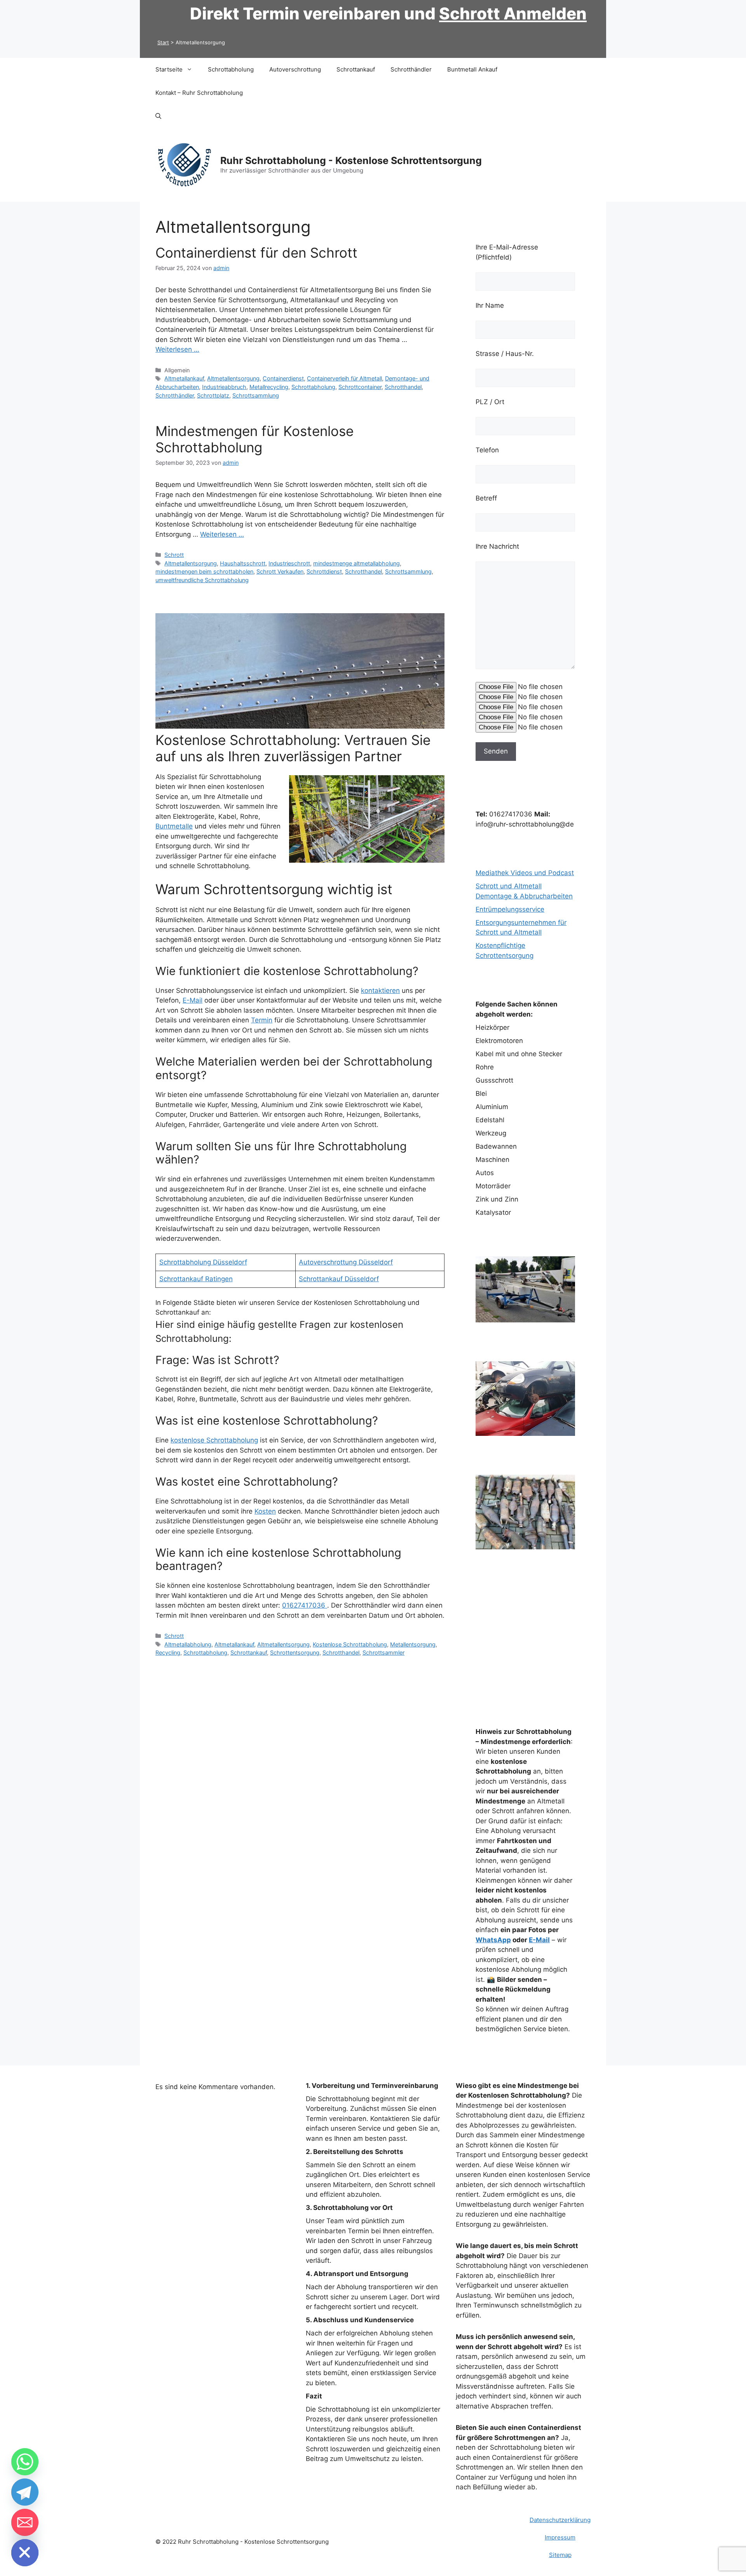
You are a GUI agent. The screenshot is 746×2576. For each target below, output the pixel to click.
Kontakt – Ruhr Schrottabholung (199, 93)
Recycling (168, 1653)
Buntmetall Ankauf (472, 69)
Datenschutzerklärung (560, 2520)
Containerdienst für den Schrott (256, 253)
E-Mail (193, 1000)
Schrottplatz (213, 395)
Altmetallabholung (188, 1644)
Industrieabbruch (224, 387)
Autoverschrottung (295, 69)
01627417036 (305, 1605)
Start (163, 42)
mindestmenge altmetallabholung (356, 563)
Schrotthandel (403, 387)
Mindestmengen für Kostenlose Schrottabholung (254, 439)
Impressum (560, 2537)
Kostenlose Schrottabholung (350, 1644)
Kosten (265, 1511)
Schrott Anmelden (513, 13)
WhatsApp (493, 1940)
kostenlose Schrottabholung (214, 1440)
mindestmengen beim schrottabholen (204, 571)
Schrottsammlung (256, 395)
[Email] (25, 2522)
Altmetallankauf (184, 378)
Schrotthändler (411, 69)
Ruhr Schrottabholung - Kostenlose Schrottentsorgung (351, 160)
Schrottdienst (324, 571)
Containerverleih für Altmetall (344, 378)
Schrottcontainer (360, 387)
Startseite (169, 69)
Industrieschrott (289, 563)
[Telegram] (25, 2492)
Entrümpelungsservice (510, 909)
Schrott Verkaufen (280, 571)
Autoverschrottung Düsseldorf (346, 1262)
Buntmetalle (174, 826)
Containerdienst (283, 378)
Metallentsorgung (413, 1644)
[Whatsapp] (25, 2462)
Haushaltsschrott (243, 563)
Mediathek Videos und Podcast (525, 873)
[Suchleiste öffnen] (158, 116)
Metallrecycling (269, 387)
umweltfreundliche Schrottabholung (202, 580)
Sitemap (560, 2555)
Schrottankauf (356, 69)
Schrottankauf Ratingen (196, 1279)
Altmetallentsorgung (233, 378)
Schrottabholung (231, 69)
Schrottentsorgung (295, 1653)
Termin (262, 1020)
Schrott (174, 555)
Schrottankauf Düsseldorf (339, 1279)
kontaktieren (380, 991)
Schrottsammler (383, 1653)
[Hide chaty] (25, 2553)
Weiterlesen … (177, 349)
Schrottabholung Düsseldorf (203, 1262)
